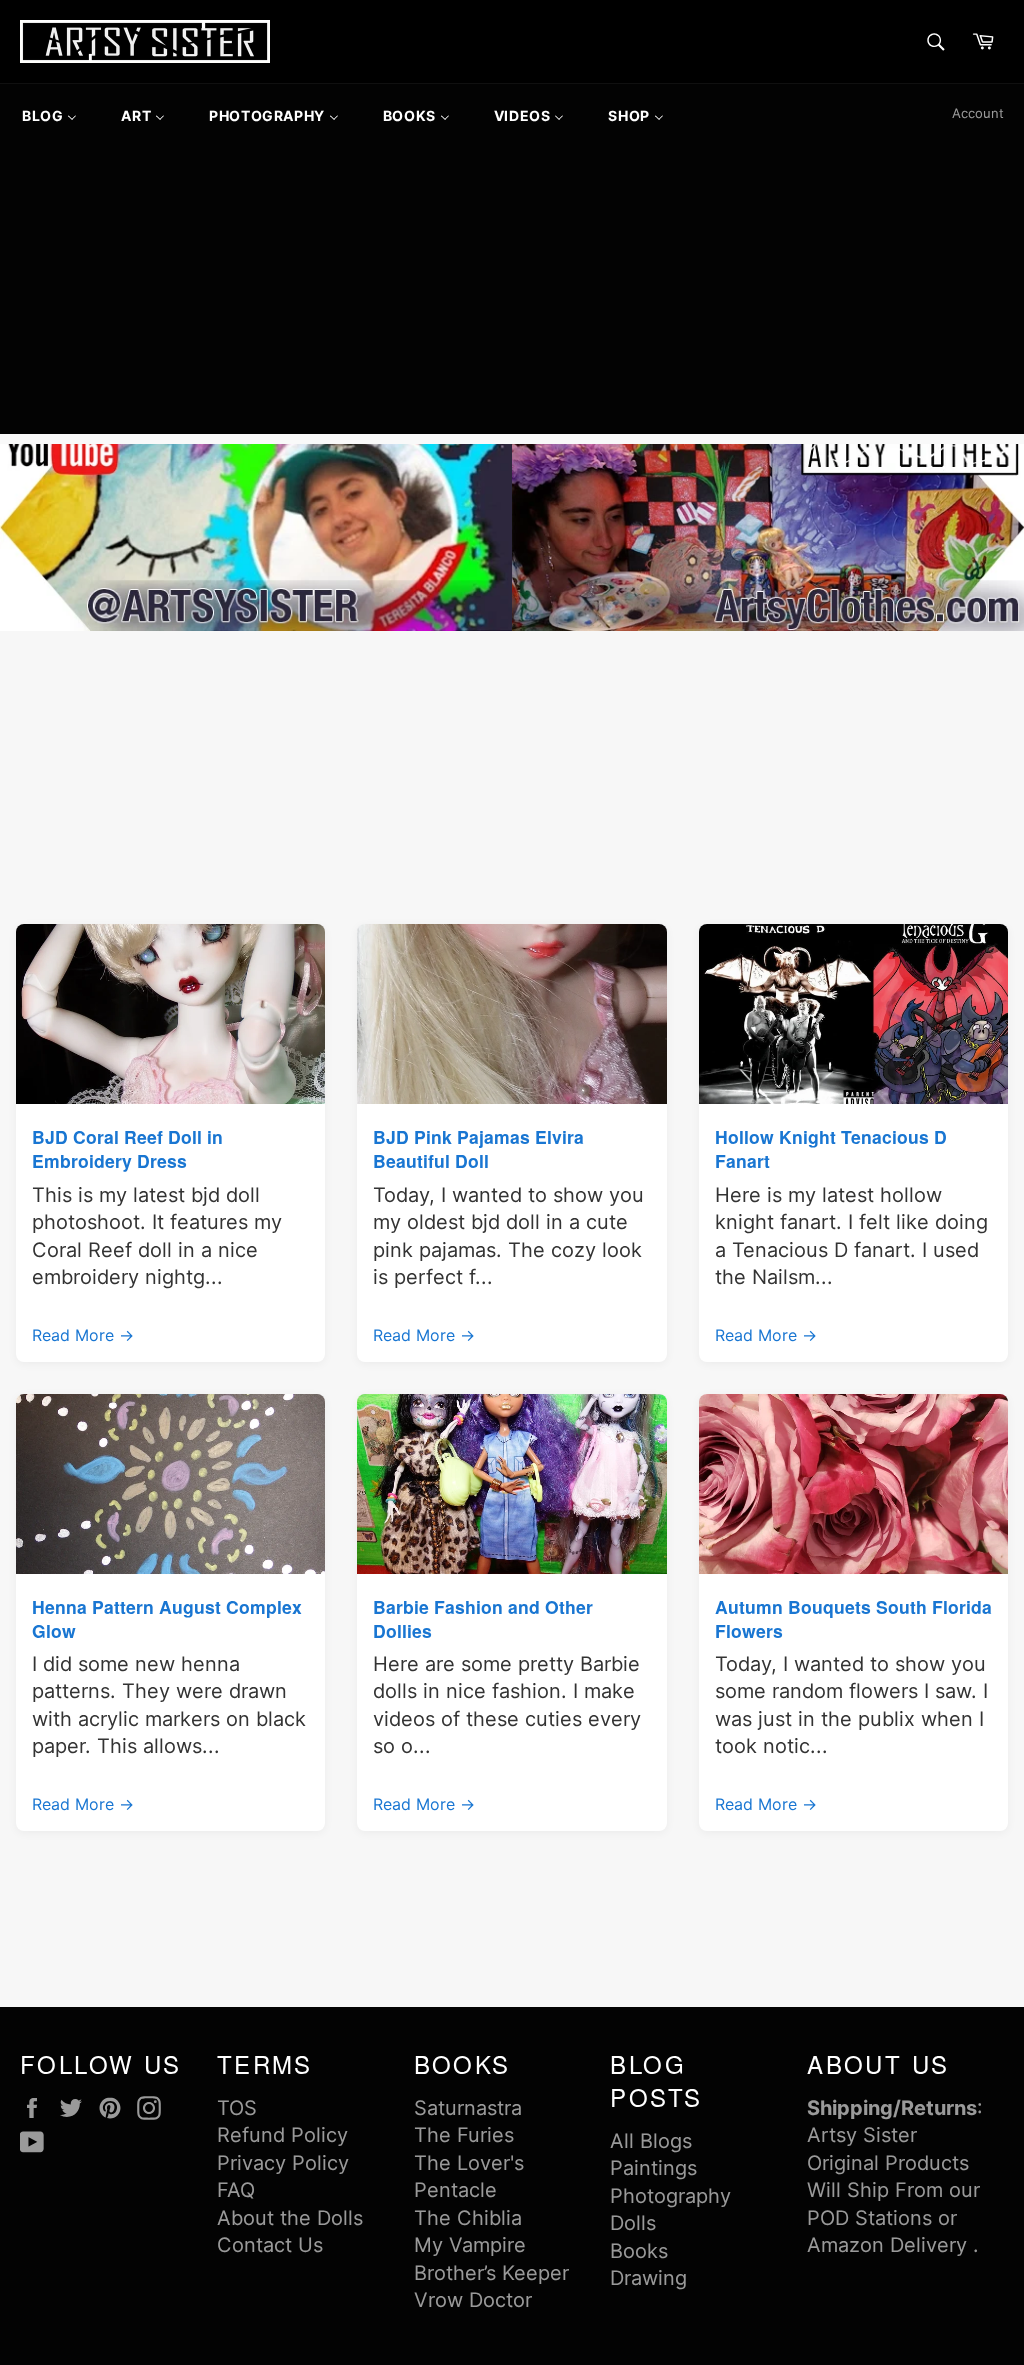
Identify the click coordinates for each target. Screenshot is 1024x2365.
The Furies (464, 2135)
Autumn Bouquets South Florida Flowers (853, 1618)
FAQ (236, 2190)
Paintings (653, 2168)
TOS (237, 2108)
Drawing (648, 2278)
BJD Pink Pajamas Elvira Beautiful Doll (478, 1148)
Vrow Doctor (473, 2300)
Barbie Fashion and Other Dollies (483, 1618)
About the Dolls (290, 2218)
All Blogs (651, 2141)
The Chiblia (468, 2218)
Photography (670, 2196)
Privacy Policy (283, 2163)
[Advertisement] (512, 294)
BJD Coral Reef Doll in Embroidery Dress (127, 1148)
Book (634, 2251)
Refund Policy (282, 2135)
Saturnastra (468, 2108)
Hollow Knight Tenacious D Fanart (831, 1148)
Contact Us (270, 2245)
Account (978, 113)
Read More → (83, 1335)
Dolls (633, 2223)
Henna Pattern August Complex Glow (167, 1618)
